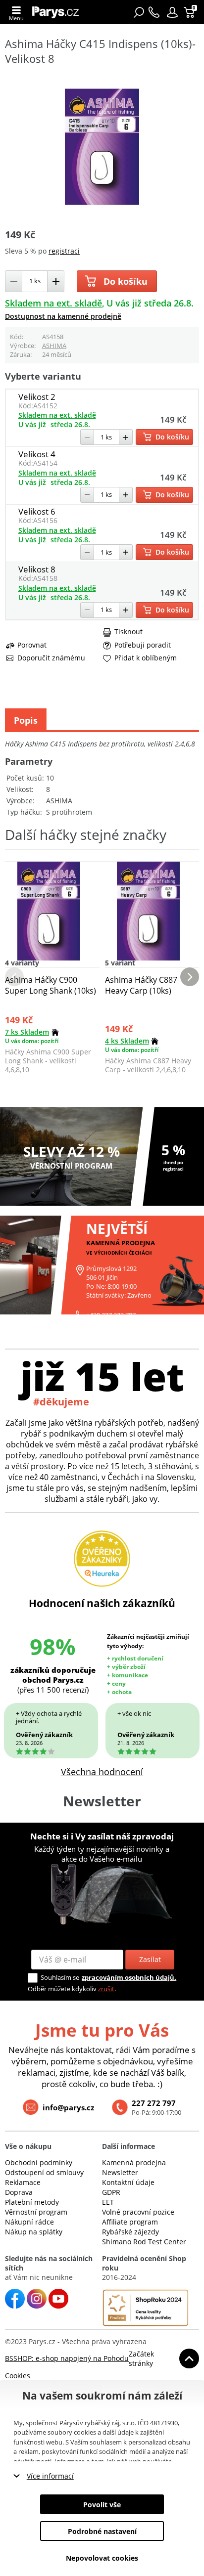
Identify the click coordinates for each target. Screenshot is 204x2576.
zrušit (106, 1989)
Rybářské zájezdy (130, 2232)
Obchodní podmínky (39, 2162)
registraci (64, 251)
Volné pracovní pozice (138, 2212)
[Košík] (190, 12)
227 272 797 (154, 2103)
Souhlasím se (60, 1977)
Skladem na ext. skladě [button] (53, 303)
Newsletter (120, 2172)
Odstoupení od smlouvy (44, 2172)
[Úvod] (58, 12)
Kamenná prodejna (134, 2162)
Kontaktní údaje (128, 2182)
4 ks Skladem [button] (127, 1041)
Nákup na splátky (34, 2232)
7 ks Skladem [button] (27, 1032)
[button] (172, 12)
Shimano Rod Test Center (144, 2242)
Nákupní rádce (29, 2222)
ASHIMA (54, 346)
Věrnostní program (36, 2212)
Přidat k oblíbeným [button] (146, 658)
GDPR (111, 2192)
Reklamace (23, 2182)
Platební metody (32, 2202)
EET (108, 2202)
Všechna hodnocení (102, 1772)
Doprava (19, 2192)
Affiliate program (130, 2222)
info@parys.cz (68, 2107)
